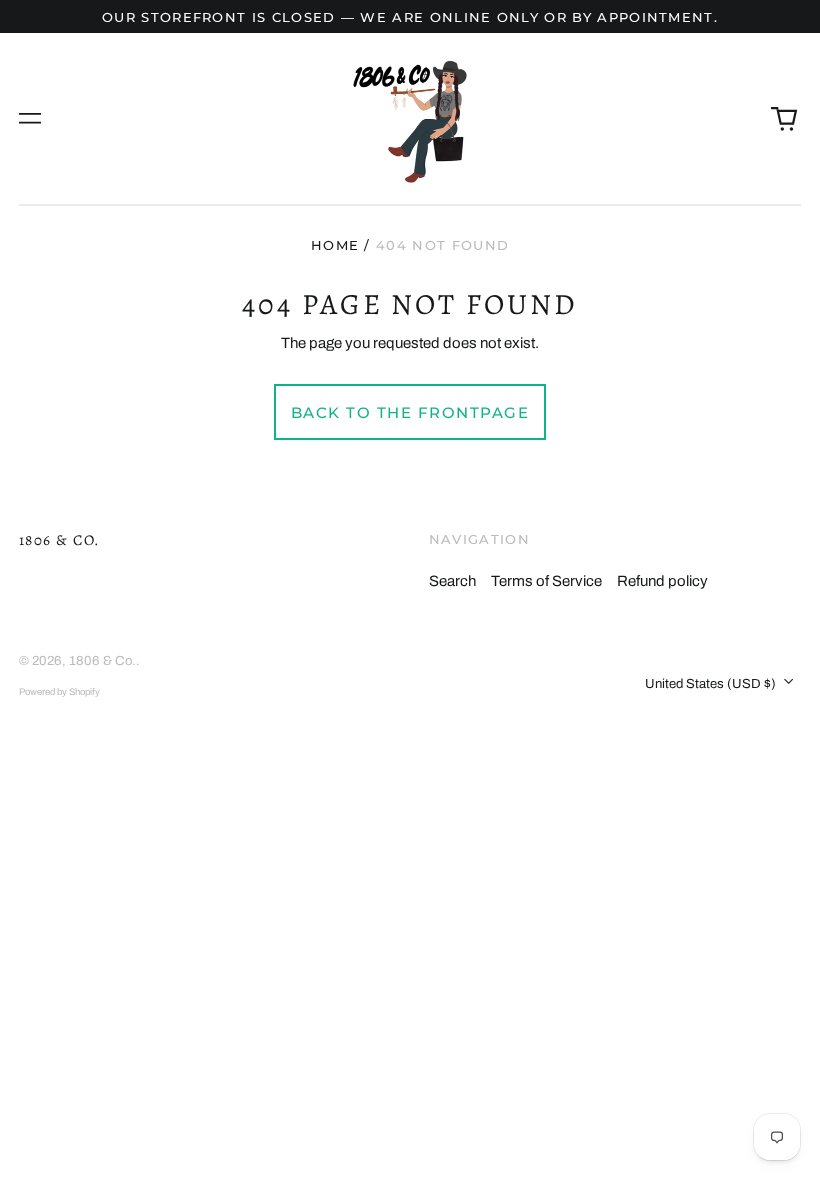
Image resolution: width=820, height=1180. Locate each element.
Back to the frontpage (410, 412)
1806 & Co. (60, 540)
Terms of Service (546, 581)
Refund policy (662, 581)
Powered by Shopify (59, 692)
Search (452, 581)
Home (335, 245)
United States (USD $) (712, 683)
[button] (785, 119)
